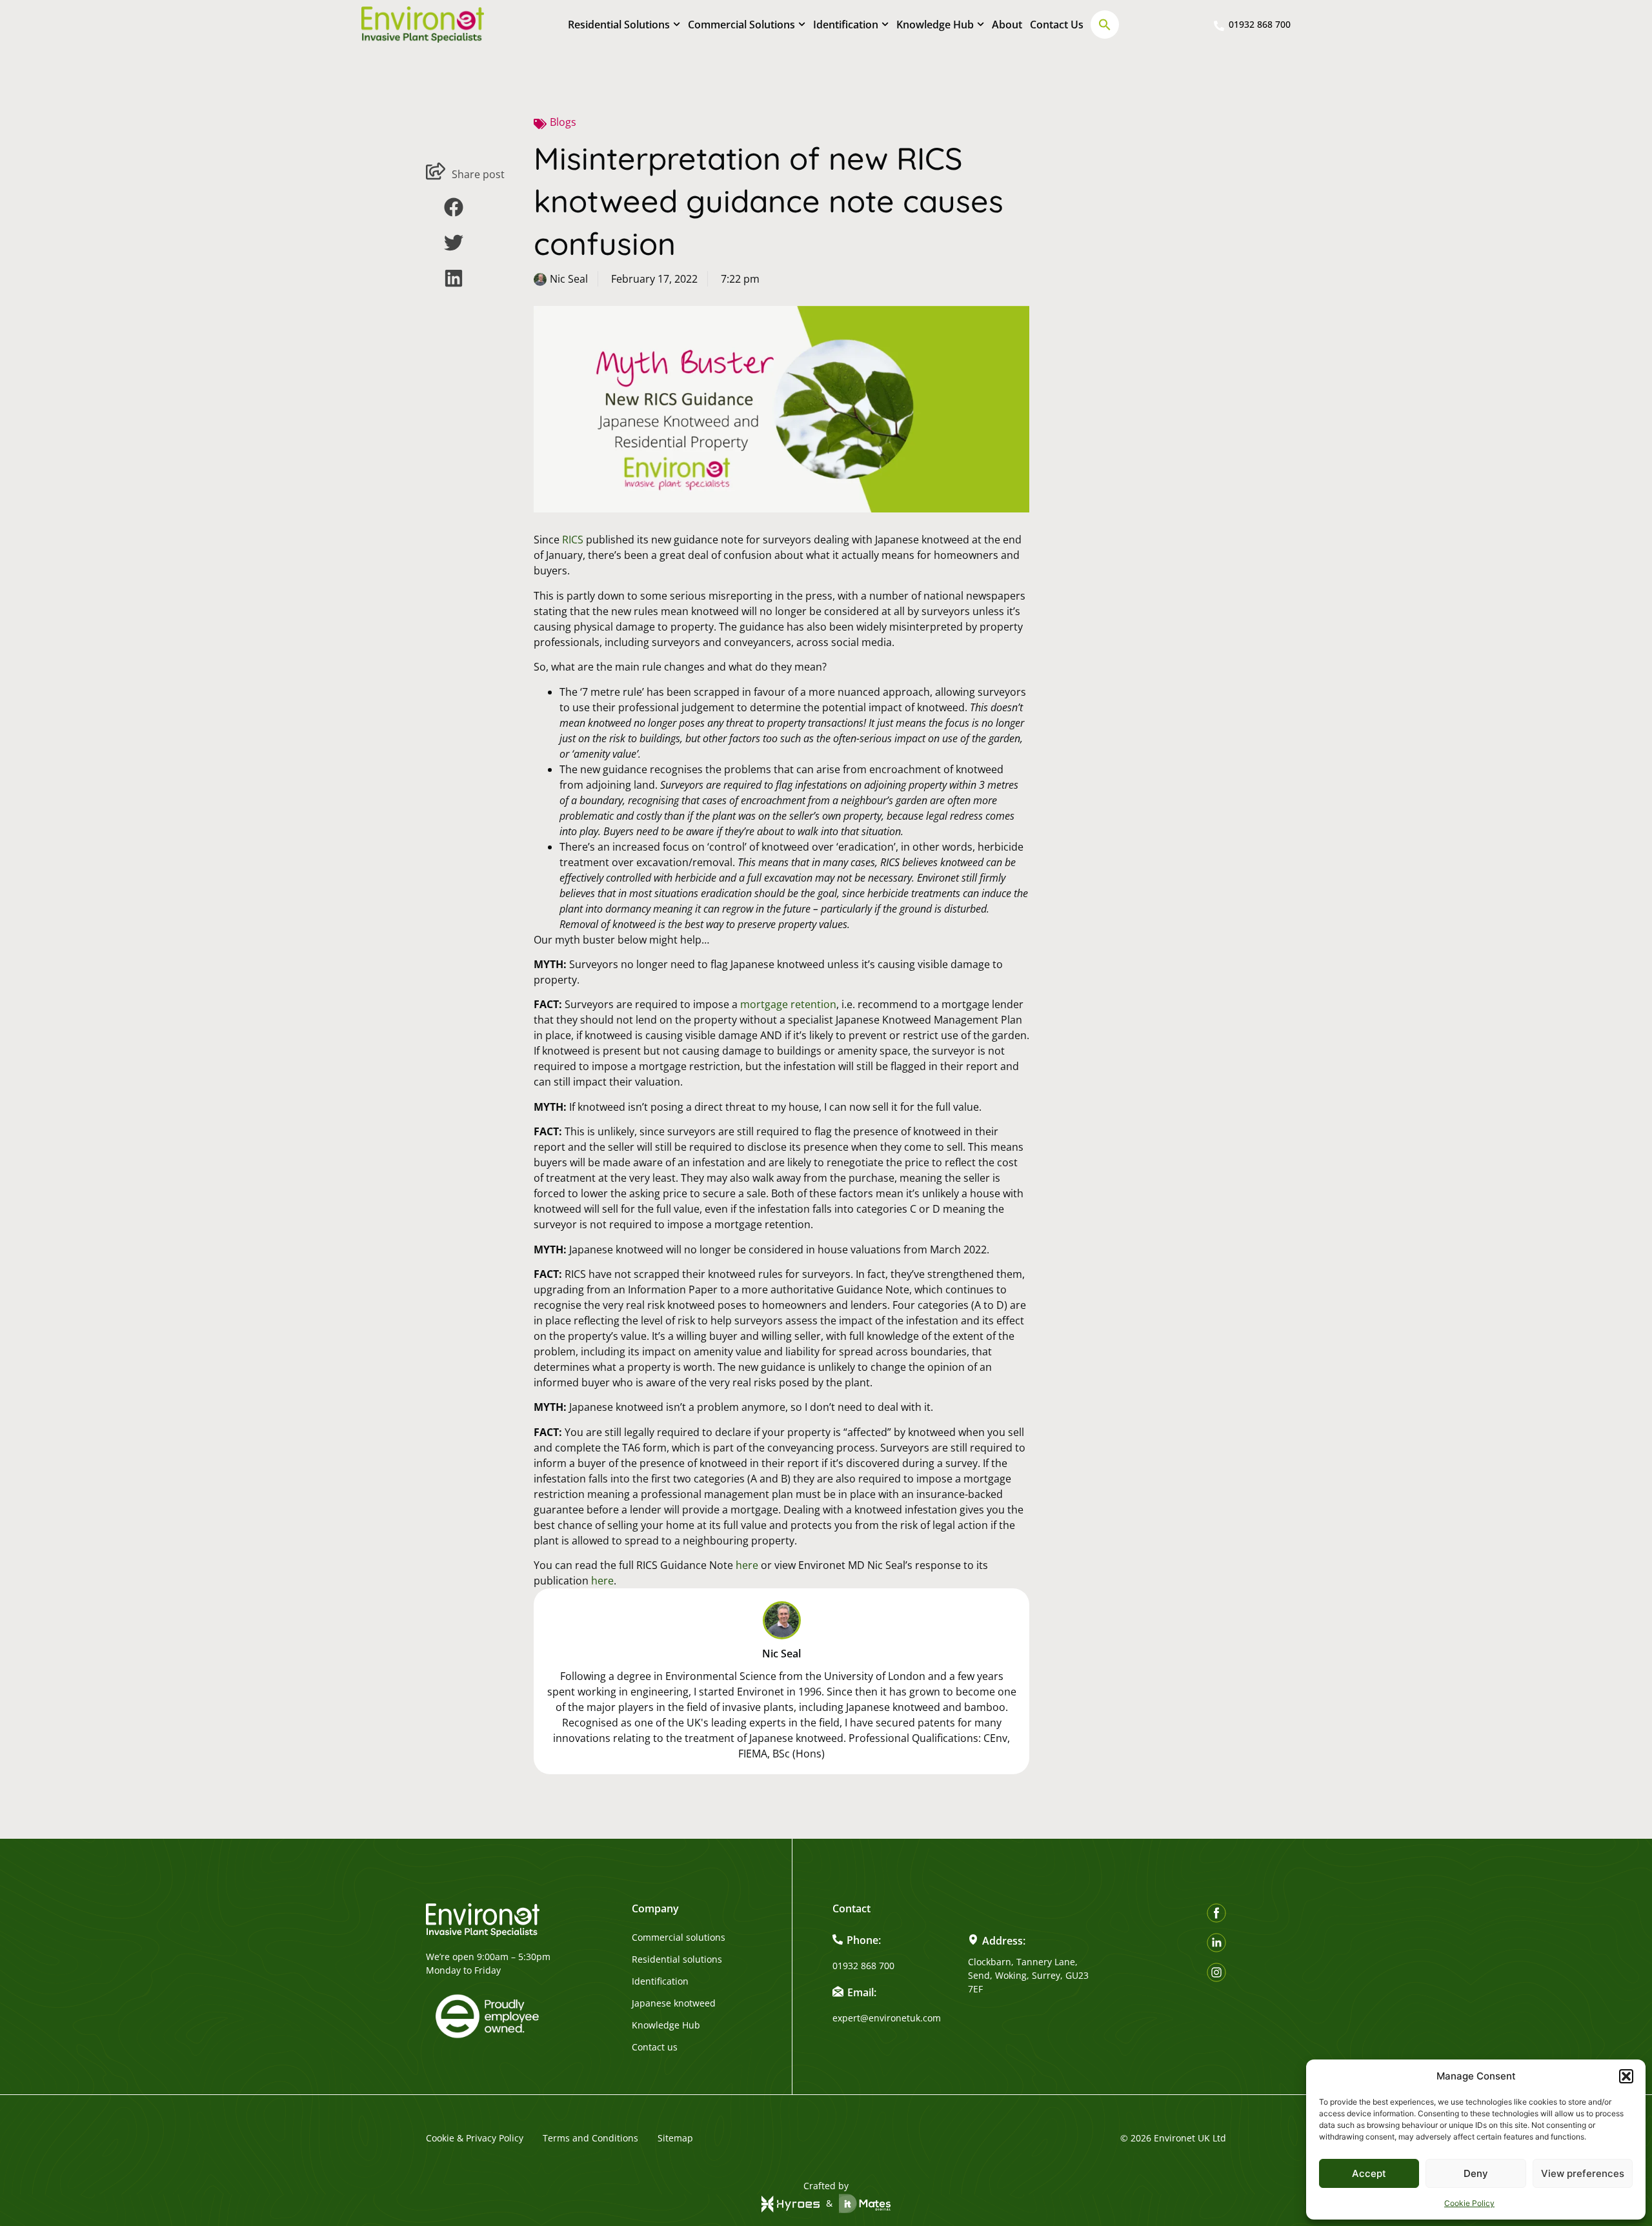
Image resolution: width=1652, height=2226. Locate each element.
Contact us (655, 2047)
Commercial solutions (679, 1938)
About (1007, 25)
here (747, 1565)
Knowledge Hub (935, 25)
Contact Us (1057, 25)
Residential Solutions (619, 25)
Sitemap (675, 2138)
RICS (573, 540)
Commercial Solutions (741, 25)
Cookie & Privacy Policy (475, 2138)
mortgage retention (788, 1004)
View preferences (1583, 2173)
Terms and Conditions (590, 2138)
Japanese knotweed (674, 2003)
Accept (1369, 2173)
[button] (1626, 2076)
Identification (846, 25)
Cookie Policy (1469, 2203)
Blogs (563, 122)
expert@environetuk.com (887, 2018)
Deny (1476, 2173)
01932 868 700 (863, 1966)
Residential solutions (677, 1959)
